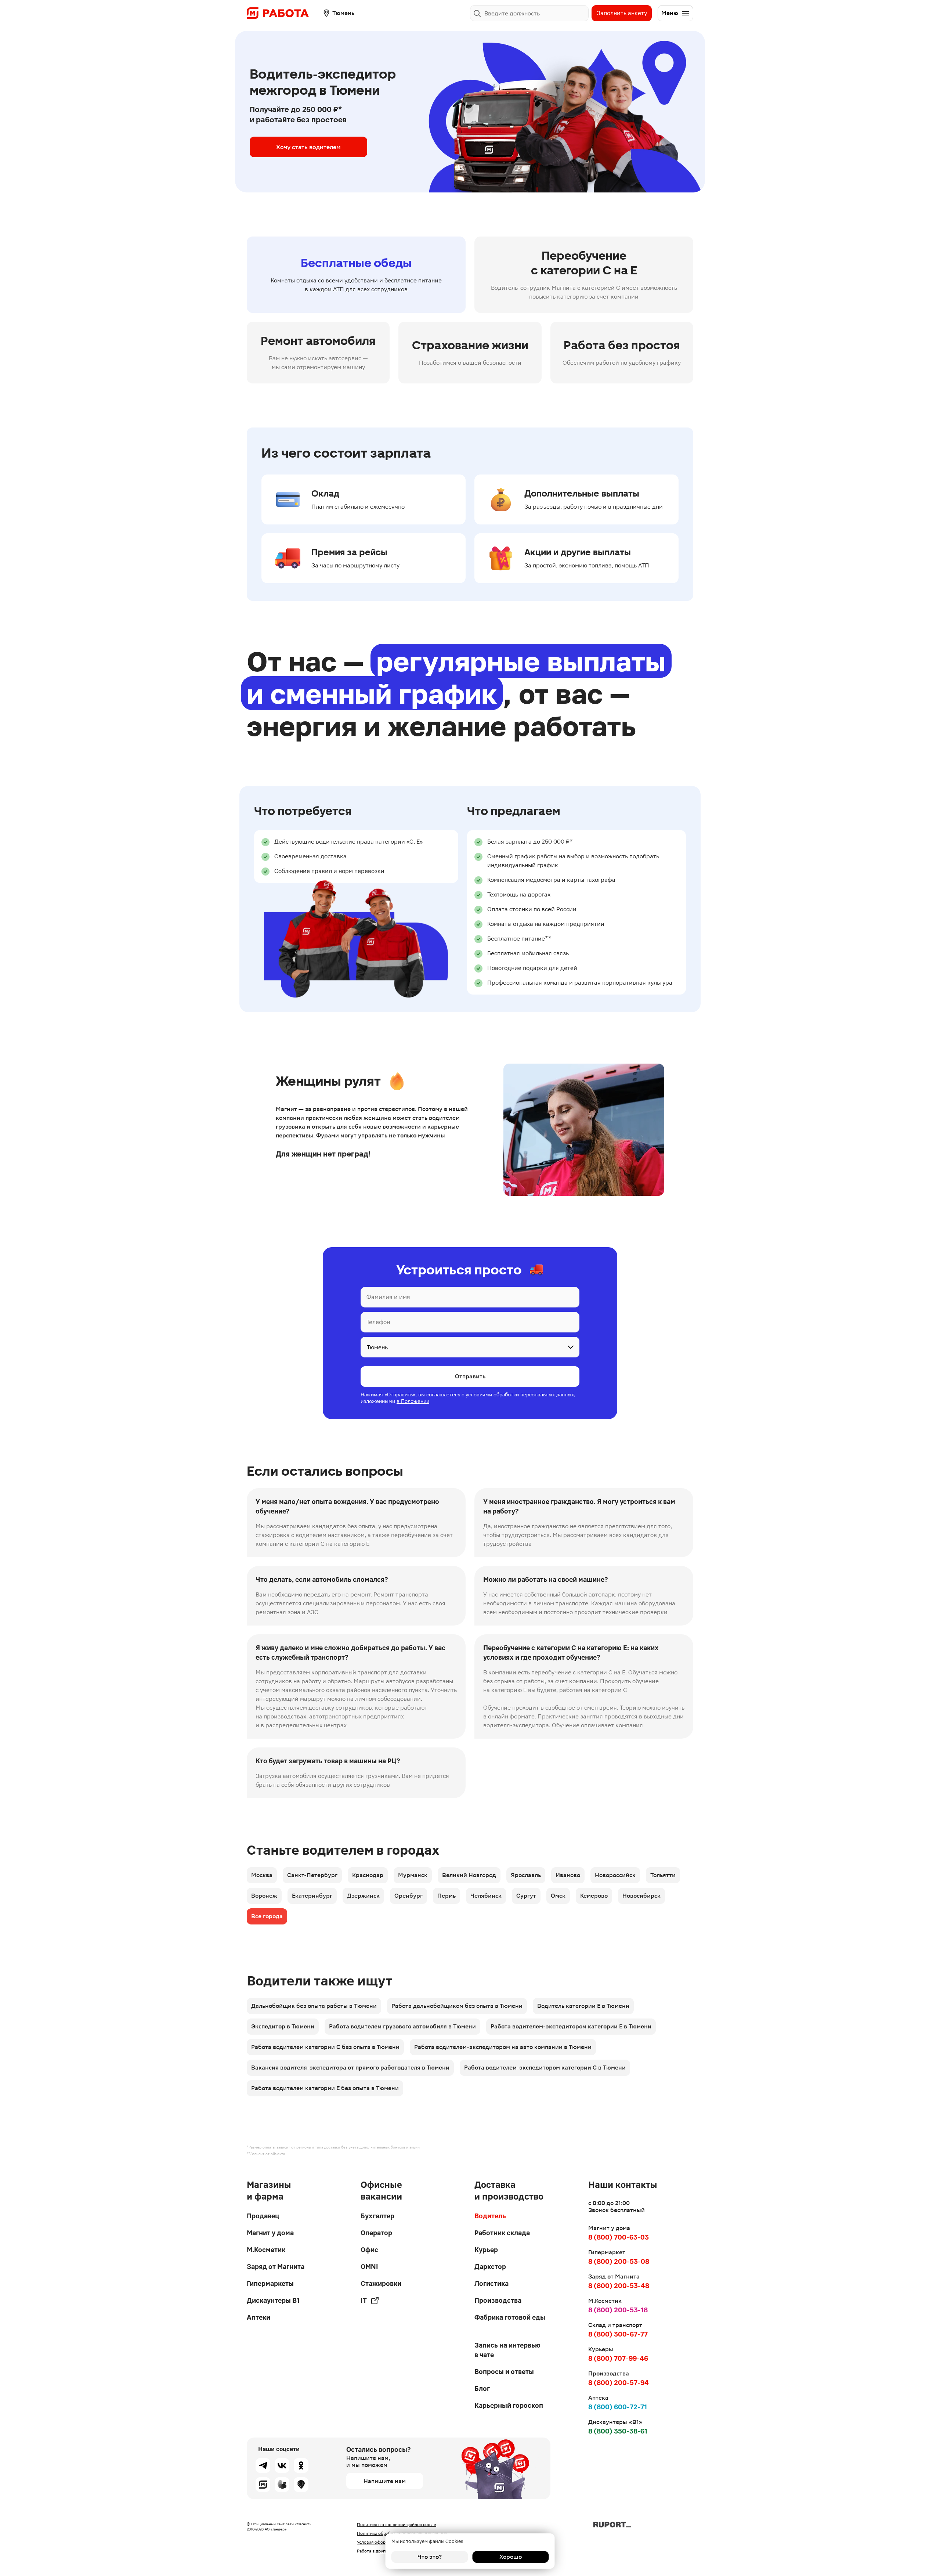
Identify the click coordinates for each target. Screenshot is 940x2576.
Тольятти (663, 1875)
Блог (482, 2389)
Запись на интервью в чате (507, 2350)
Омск (558, 1896)
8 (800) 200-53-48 (619, 2286)
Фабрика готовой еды (510, 2317)
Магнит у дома (270, 2233)
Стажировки (381, 2283)
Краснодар (368, 1875)
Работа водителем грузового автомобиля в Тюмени (402, 2026)
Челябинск (486, 1896)
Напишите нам (385, 2481)
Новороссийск (615, 1875)
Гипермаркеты (270, 2283)
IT (364, 2300)
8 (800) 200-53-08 (619, 2261)
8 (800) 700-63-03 (619, 2237)
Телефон (378, 1322)
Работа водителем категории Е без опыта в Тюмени (325, 2088)
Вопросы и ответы (504, 2372)
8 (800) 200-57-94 (619, 2383)
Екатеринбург (312, 1896)
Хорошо (511, 2557)
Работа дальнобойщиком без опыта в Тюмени (457, 2006)
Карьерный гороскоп (509, 2405)
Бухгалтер (377, 2216)
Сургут (526, 1896)
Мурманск (413, 1875)
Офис (369, 2250)
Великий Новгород (469, 1875)
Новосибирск (641, 1896)
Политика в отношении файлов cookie (397, 2525)
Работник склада (502, 2233)
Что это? (430, 2557)
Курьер (486, 2250)
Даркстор (490, 2267)
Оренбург (408, 1896)
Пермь (446, 1896)
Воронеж (264, 1896)
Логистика (491, 2283)
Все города (267, 1916)
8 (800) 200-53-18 (618, 2310)
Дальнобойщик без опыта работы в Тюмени (314, 2006)
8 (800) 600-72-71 (618, 2407)
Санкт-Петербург (312, 1875)
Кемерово (594, 1896)
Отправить (470, 1376)
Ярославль (526, 1875)
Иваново (568, 1875)
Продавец (263, 2216)
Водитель (490, 2216)
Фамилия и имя (388, 1297)
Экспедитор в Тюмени (283, 2026)
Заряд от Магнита (276, 2267)
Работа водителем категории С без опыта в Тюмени (325, 2047)
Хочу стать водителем (308, 147)
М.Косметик (266, 2250)
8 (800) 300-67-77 (618, 2334)
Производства (498, 2300)
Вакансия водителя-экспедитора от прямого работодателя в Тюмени (350, 2068)
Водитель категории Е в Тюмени (583, 2006)
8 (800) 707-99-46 (618, 2358)
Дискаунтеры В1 (273, 2300)
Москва (262, 1875)
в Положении (413, 1401)
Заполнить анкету (622, 13)
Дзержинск (363, 1896)
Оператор (376, 2233)
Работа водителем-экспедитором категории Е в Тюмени (571, 2026)
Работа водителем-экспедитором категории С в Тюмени (545, 2068)
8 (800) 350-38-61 (618, 2431)
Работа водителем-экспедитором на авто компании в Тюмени (503, 2047)
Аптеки (258, 2317)
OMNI (369, 2267)
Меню (670, 13)
